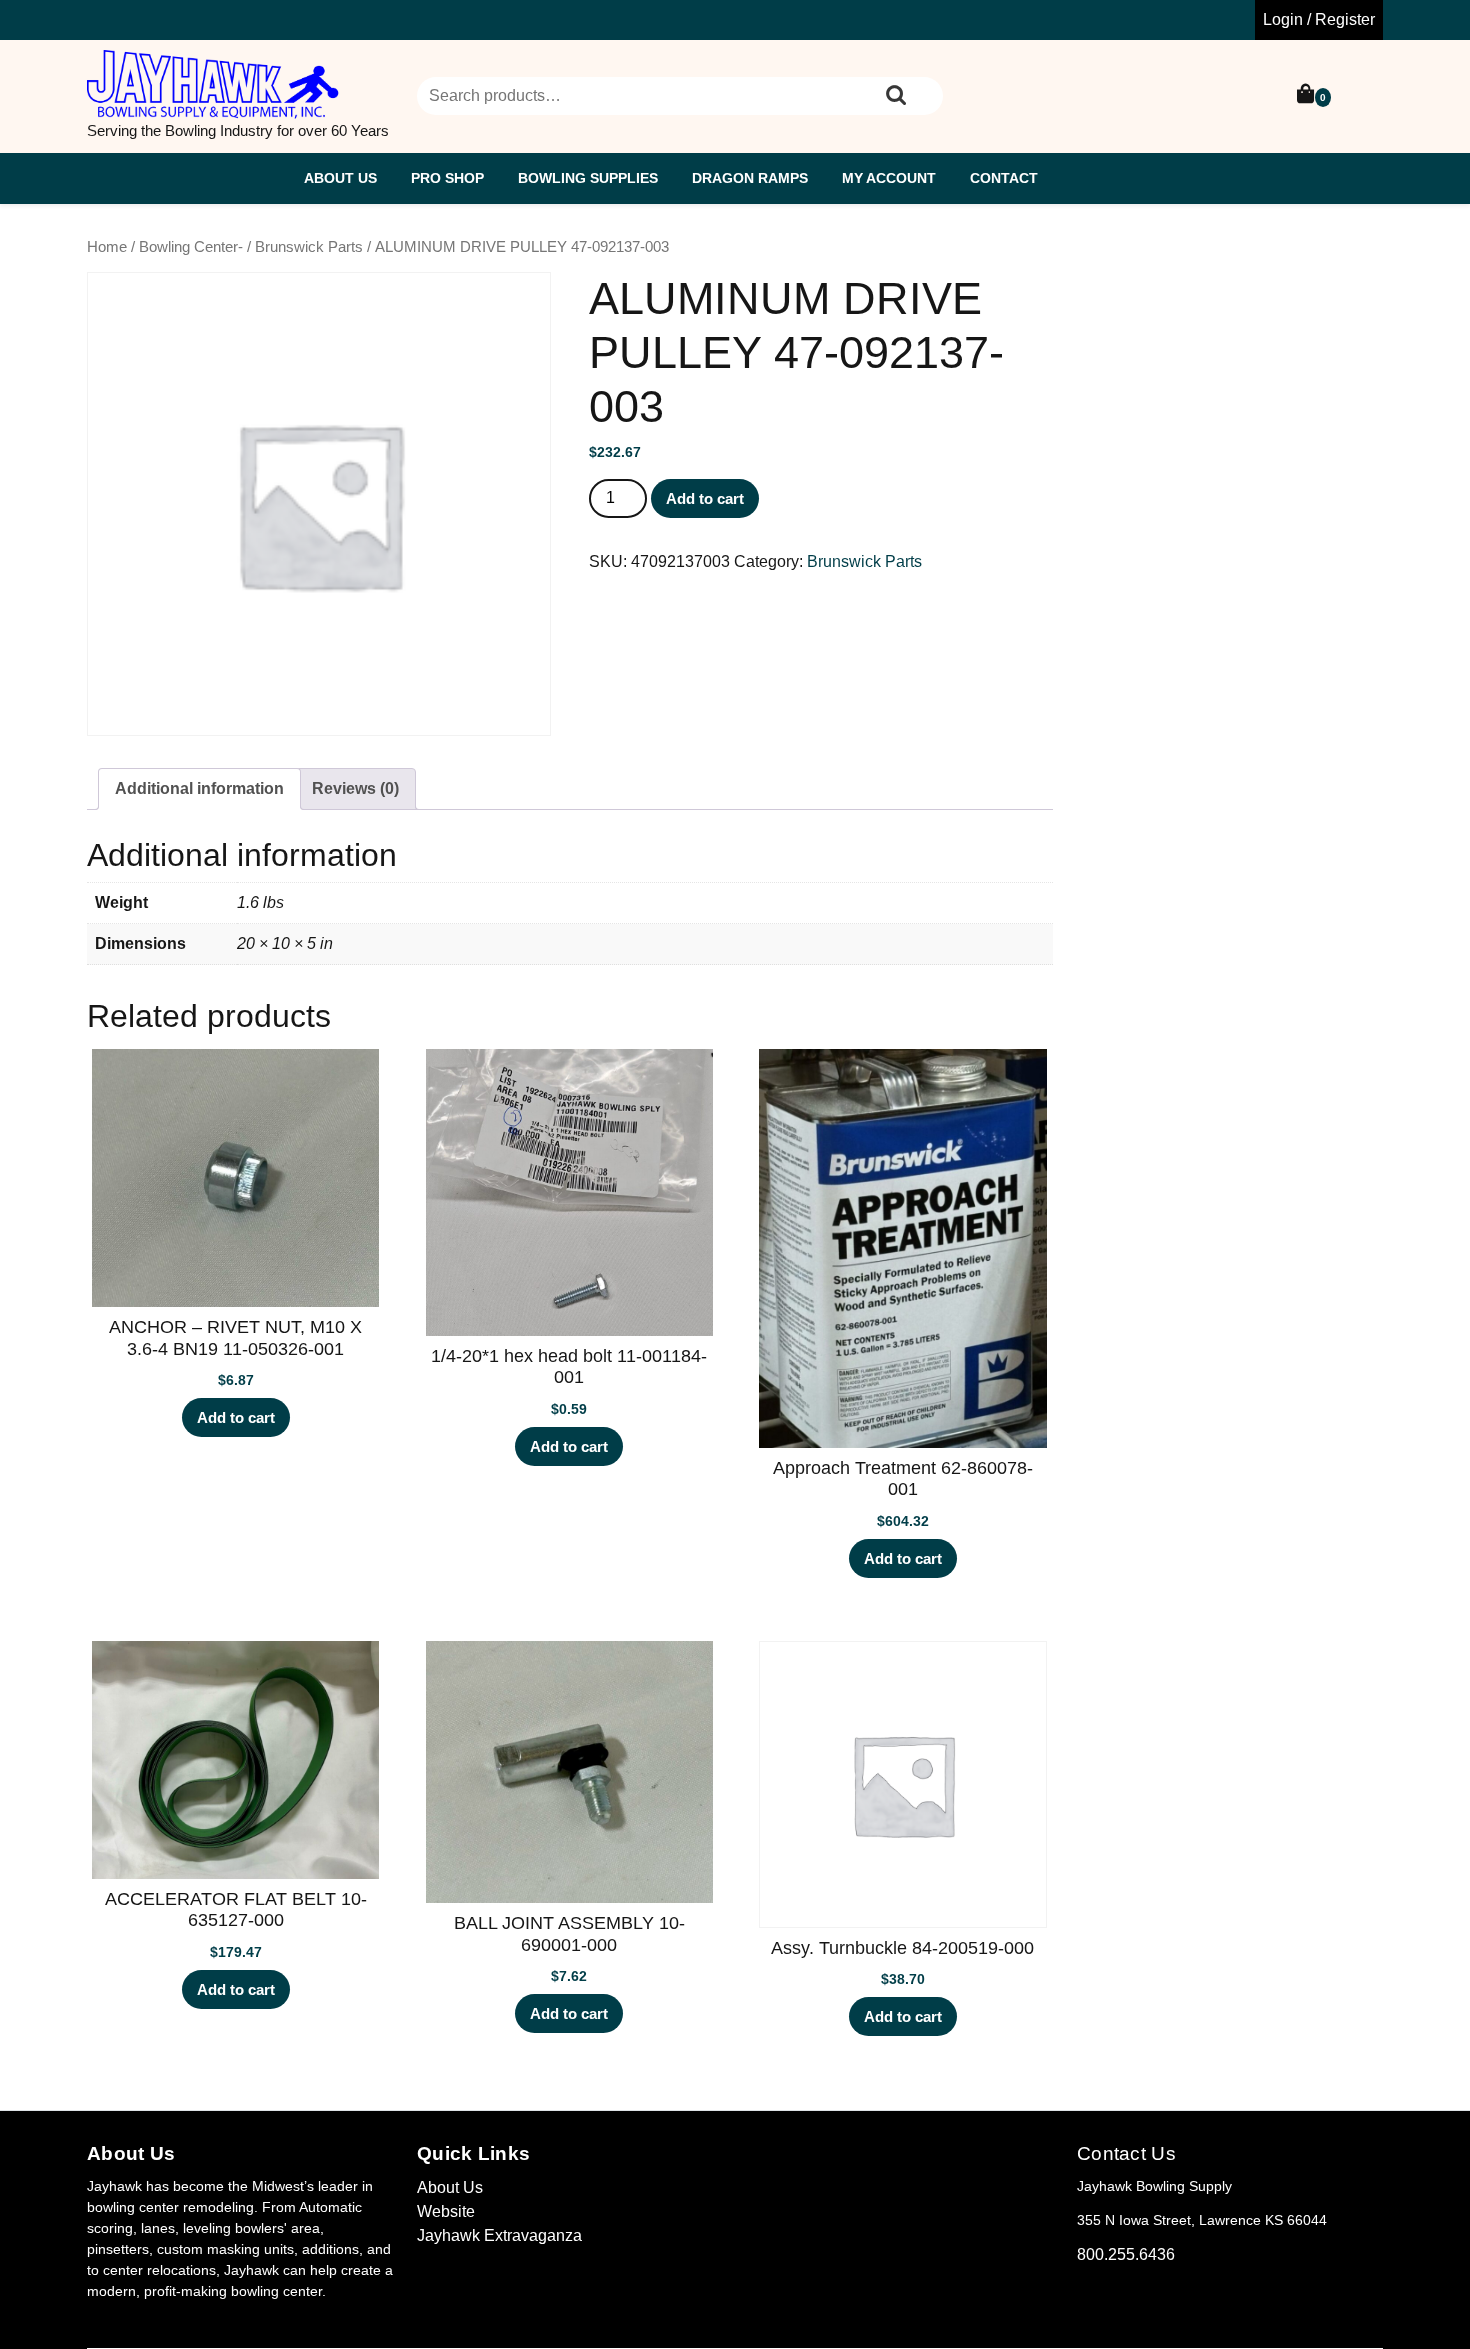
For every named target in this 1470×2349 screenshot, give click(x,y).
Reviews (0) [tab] (355, 788)
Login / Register (1319, 19)
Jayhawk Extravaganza (499, 2235)
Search (896, 96)
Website (446, 2211)
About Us (340, 178)
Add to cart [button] (236, 1417)
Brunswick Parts (309, 247)
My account (889, 178)
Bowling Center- (191, 247)
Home (107, 247)
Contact (1004, 178)
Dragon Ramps (750, 178)
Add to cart (705, 498)
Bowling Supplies (588, 178)
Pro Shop (447, 178)
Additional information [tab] (199, 788)
